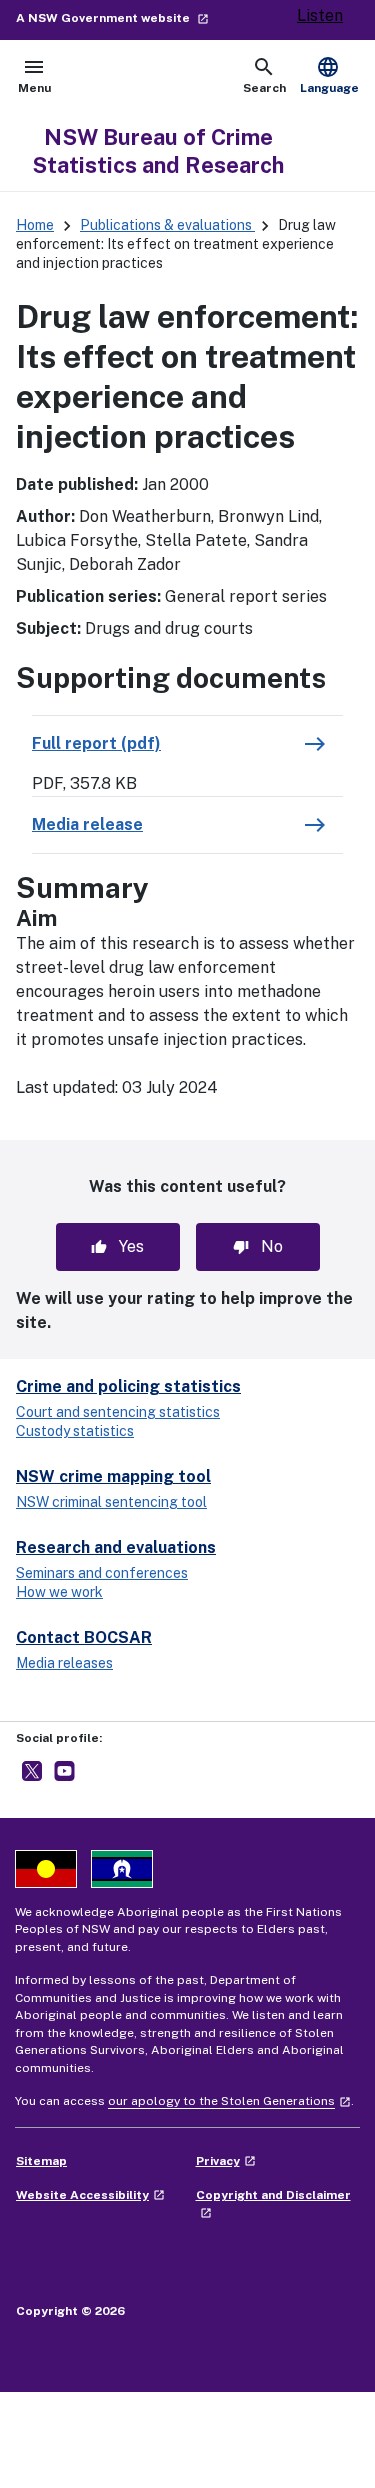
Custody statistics (75, 1431)
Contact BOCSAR (84, 1637)
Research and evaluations (116, 1547)
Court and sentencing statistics (118, 1412)
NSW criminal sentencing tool (111, 1502)
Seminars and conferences (102, 1573)
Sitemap (41, 2161)
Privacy (226, 2161)
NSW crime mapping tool (113, 1476)
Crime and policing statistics (128, 1386)
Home (35, 225)
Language (329, 75)
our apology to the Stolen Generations (229, 2101)
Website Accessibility (90, 2195)
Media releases (64, 1663)
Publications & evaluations (167, 225)
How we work (59, 1592)
